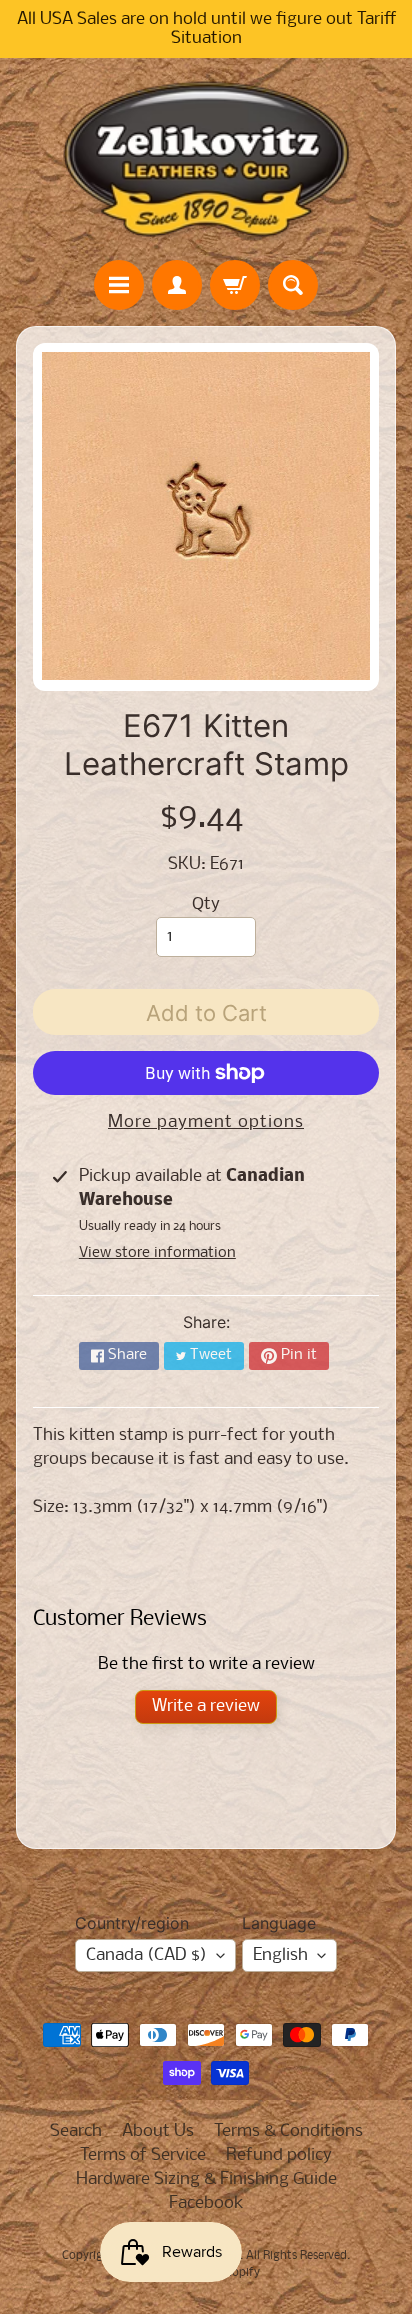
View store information (157, 1253)
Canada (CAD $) (146, 1955)
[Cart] (235, 285)
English (280, 1955)
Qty (206, 904)
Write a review (206, 1706)
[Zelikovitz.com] (206, 159)
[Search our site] (293, 285)
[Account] (177, 285)
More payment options (206, 1122)
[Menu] (119, 285)
